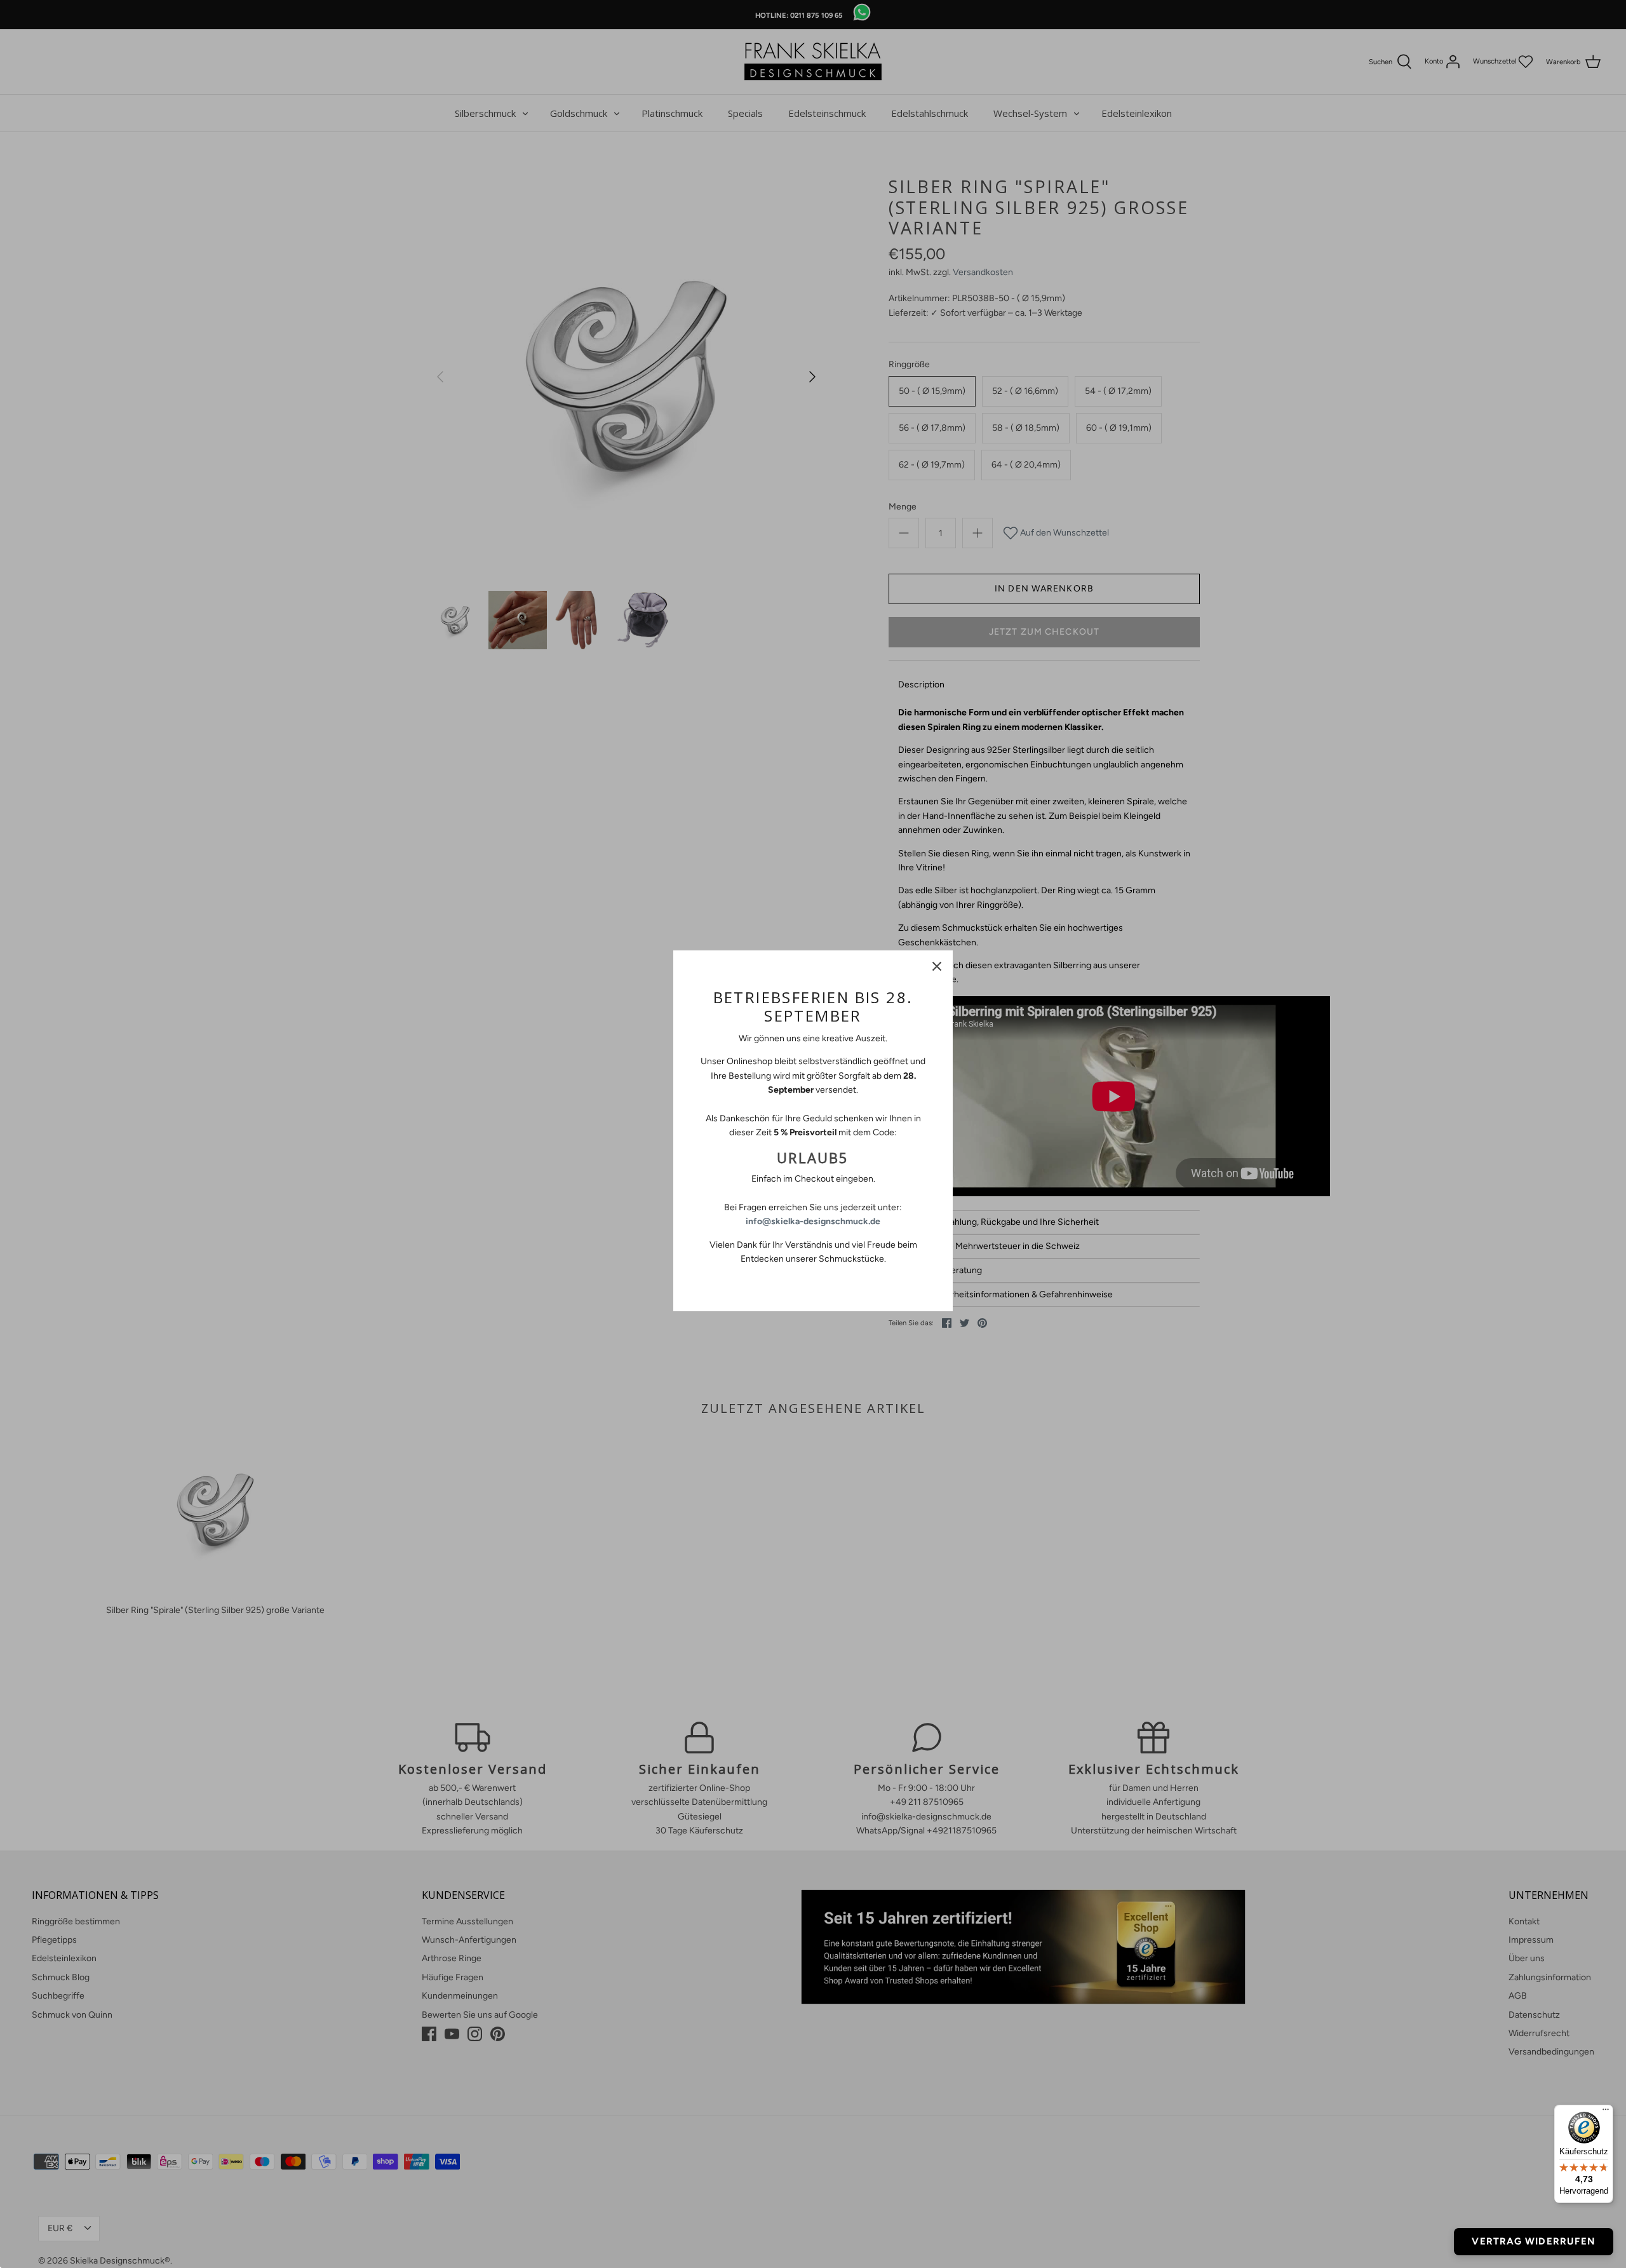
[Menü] (1606, 2112)
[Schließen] (937, 966)
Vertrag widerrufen (1534, 2241)
